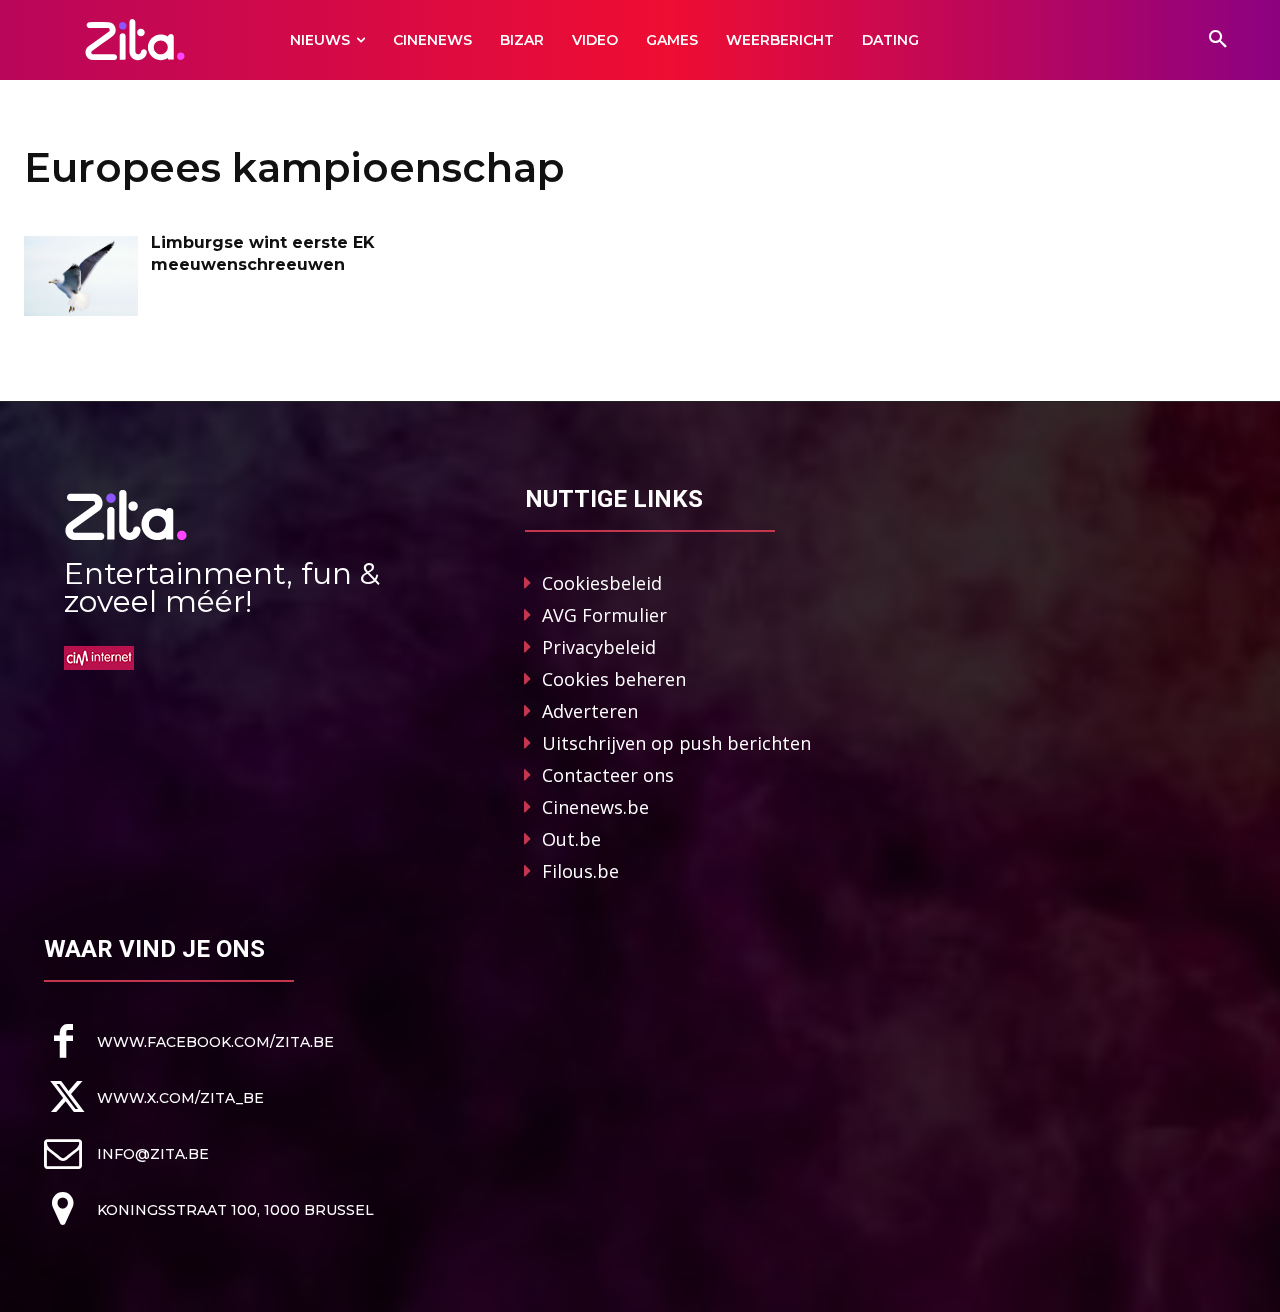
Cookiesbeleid (602, 583)
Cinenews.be (595, 807)
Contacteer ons (608, 775)
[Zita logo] (135, 39)
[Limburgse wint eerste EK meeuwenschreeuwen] (81, 276)
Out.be (571, 839)
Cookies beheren (614, 679)
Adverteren (590, 711)
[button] (1218, 40)
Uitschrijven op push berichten (676, 743)
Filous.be (580, 871)
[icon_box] (189, 1041)
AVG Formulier (604, 615)
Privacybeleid (599, 647)
